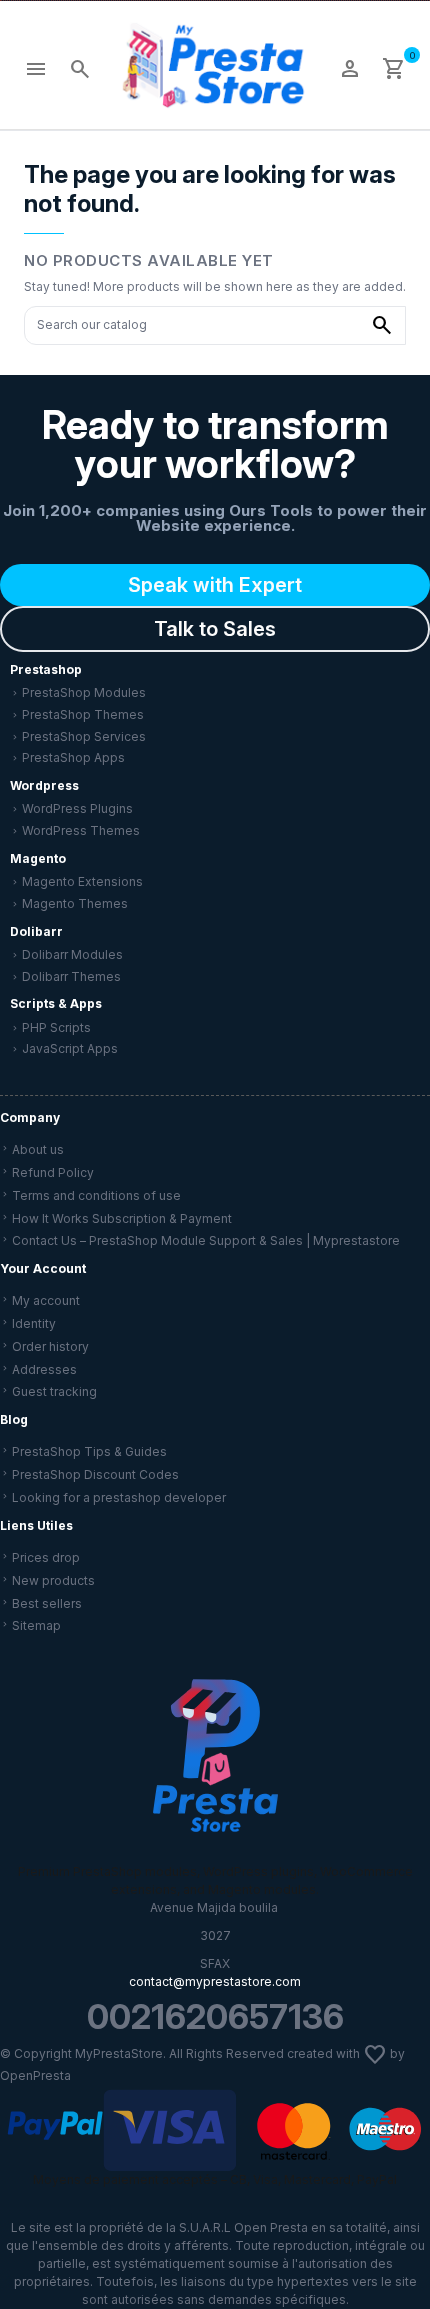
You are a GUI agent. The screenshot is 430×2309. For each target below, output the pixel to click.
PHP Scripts (56, 1027)
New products (53, 1580)
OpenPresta (35, 2075)
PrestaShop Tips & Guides (89, 1451)
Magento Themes (75, 903)
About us (38, 1149)
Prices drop (46, 1557)
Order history (50, 1346)
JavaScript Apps (70, 1048)
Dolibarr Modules (72, 954)
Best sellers (47, 1603)
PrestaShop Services (84, 736)
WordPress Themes (81, 830)
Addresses (44, 1369)
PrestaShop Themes (83, 714)
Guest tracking (54, 1391)
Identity (34, 1323)
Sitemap (36, 1625)
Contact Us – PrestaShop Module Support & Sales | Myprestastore (206, 1240)
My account (46, 1300)
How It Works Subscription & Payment (122, 1218)
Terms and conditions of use (96, 1195)
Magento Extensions (82, 881)
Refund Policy (53, 1172)
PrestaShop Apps (73, 757)
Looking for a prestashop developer (119, 1497)
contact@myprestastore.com (215, 1981)
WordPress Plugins (77, 808)
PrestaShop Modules (84, 692)
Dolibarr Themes (71, 976)
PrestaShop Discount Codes (95, 1474)
